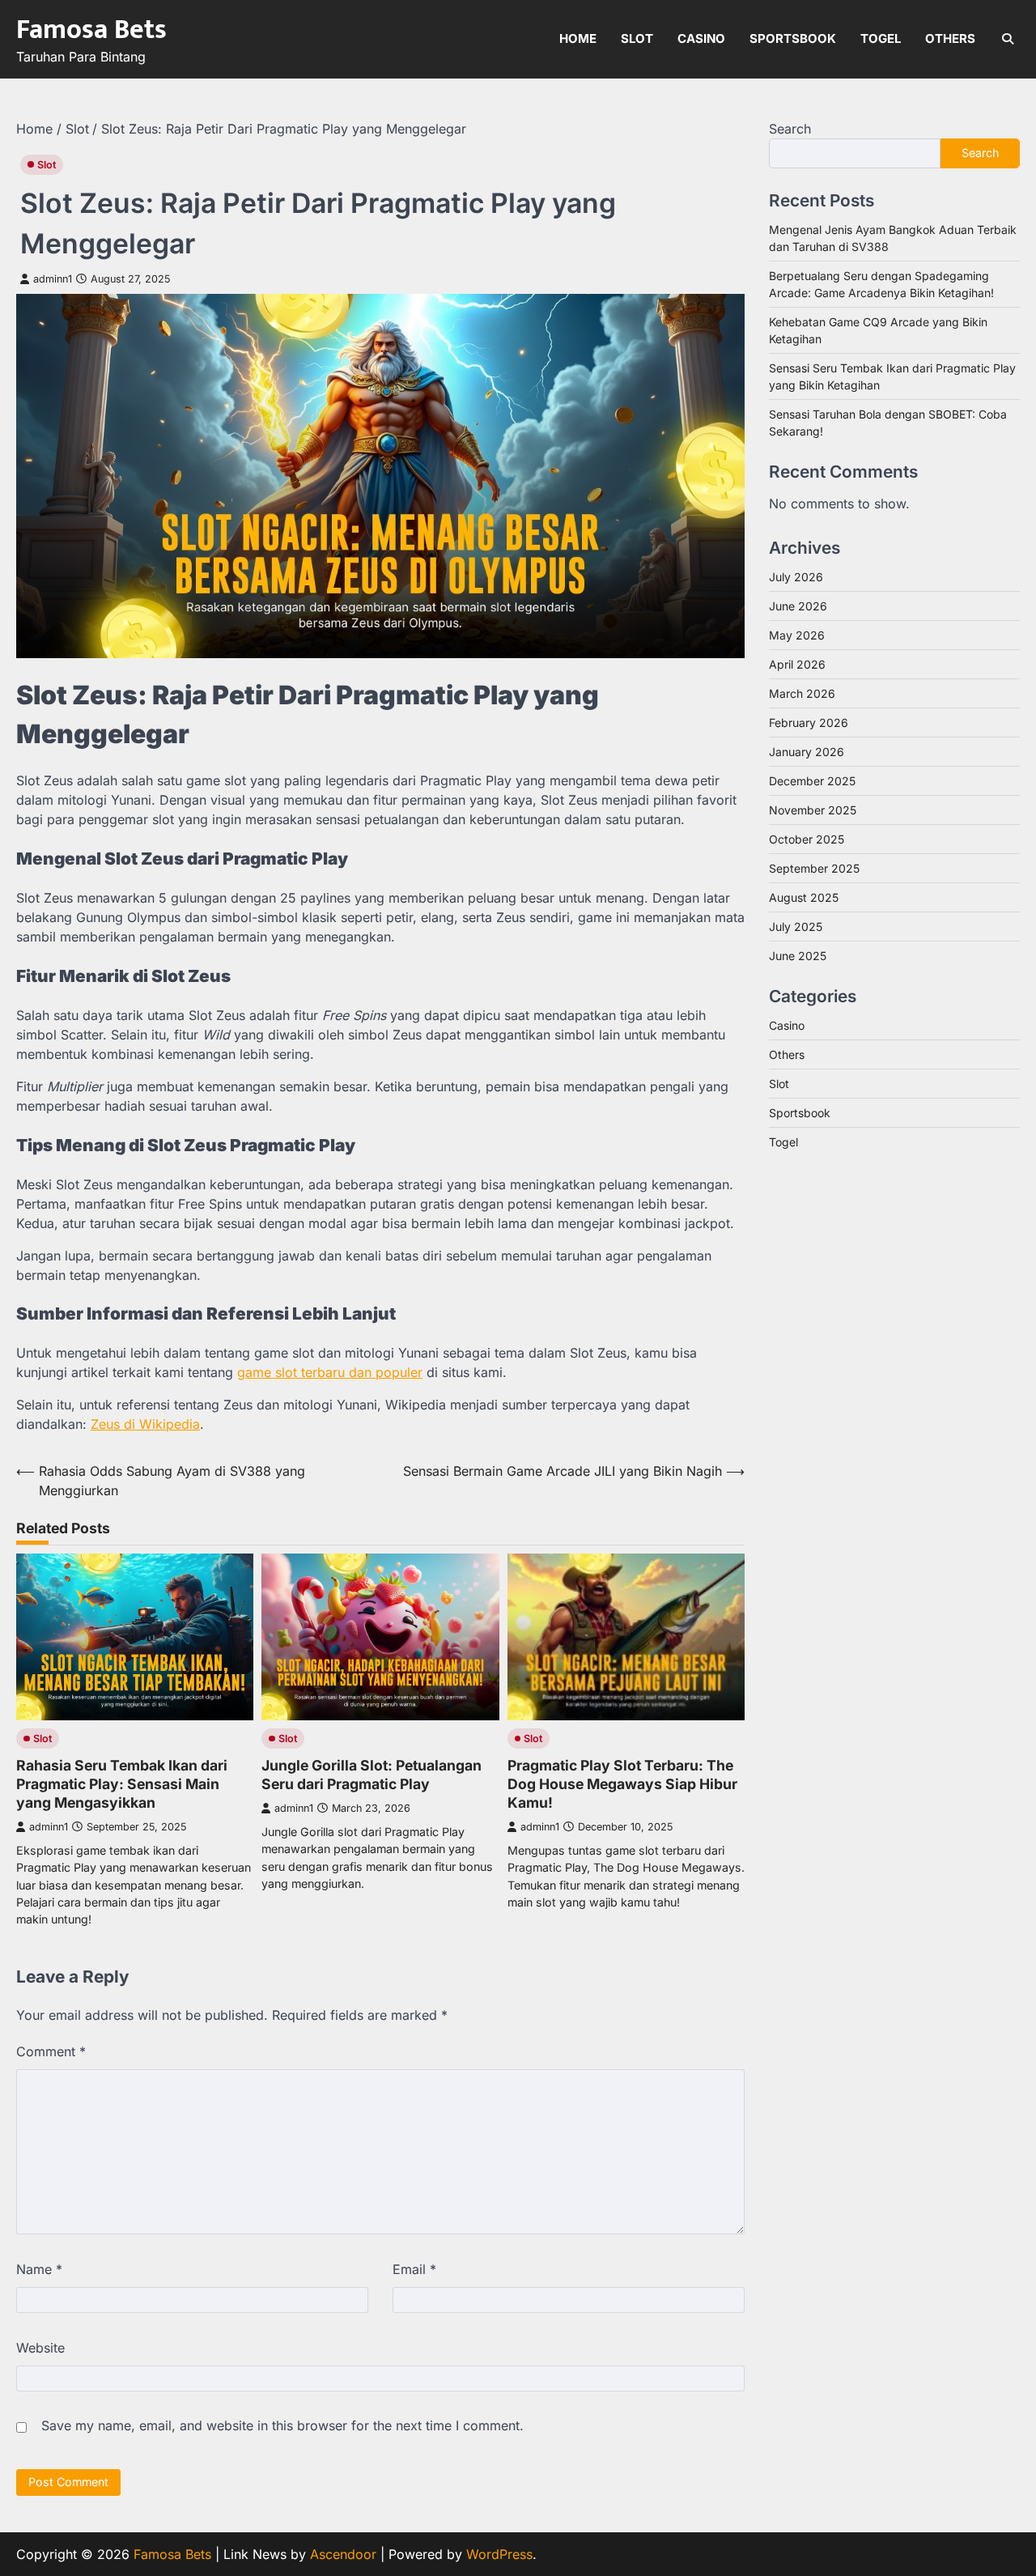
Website (40, 2348)
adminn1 (53, 279)
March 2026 (802, 693)
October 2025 (807, 838)
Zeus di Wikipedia (145, 1424)
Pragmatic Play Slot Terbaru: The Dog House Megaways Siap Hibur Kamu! (622, 1784)
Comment (51, 2051)
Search (790, 129)
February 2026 (809, 722)
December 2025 (812, 780)
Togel (881, 38)
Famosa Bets (91, 30)
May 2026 (797, 634)
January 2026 (807, 751)
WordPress (499, 2554)
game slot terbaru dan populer (330, 1372)
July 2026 (796, 576)
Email (414, 2269)
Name (39, 2269)
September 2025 (814, 867)
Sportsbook (793, 38)
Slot (637, 38)
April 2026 (797, 663)
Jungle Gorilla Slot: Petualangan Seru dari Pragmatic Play (372, 1775)
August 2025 (804, 897)
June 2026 (798, 605)
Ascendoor (343, 2554)
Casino (701, 38)
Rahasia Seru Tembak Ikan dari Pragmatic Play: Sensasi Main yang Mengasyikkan (122, 1784)
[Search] (1008, 39)
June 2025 (798, 955)
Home (578, 38)
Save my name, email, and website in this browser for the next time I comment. (282, 2425)
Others (950, 38)
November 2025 (813, 809)
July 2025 (796, 926)
